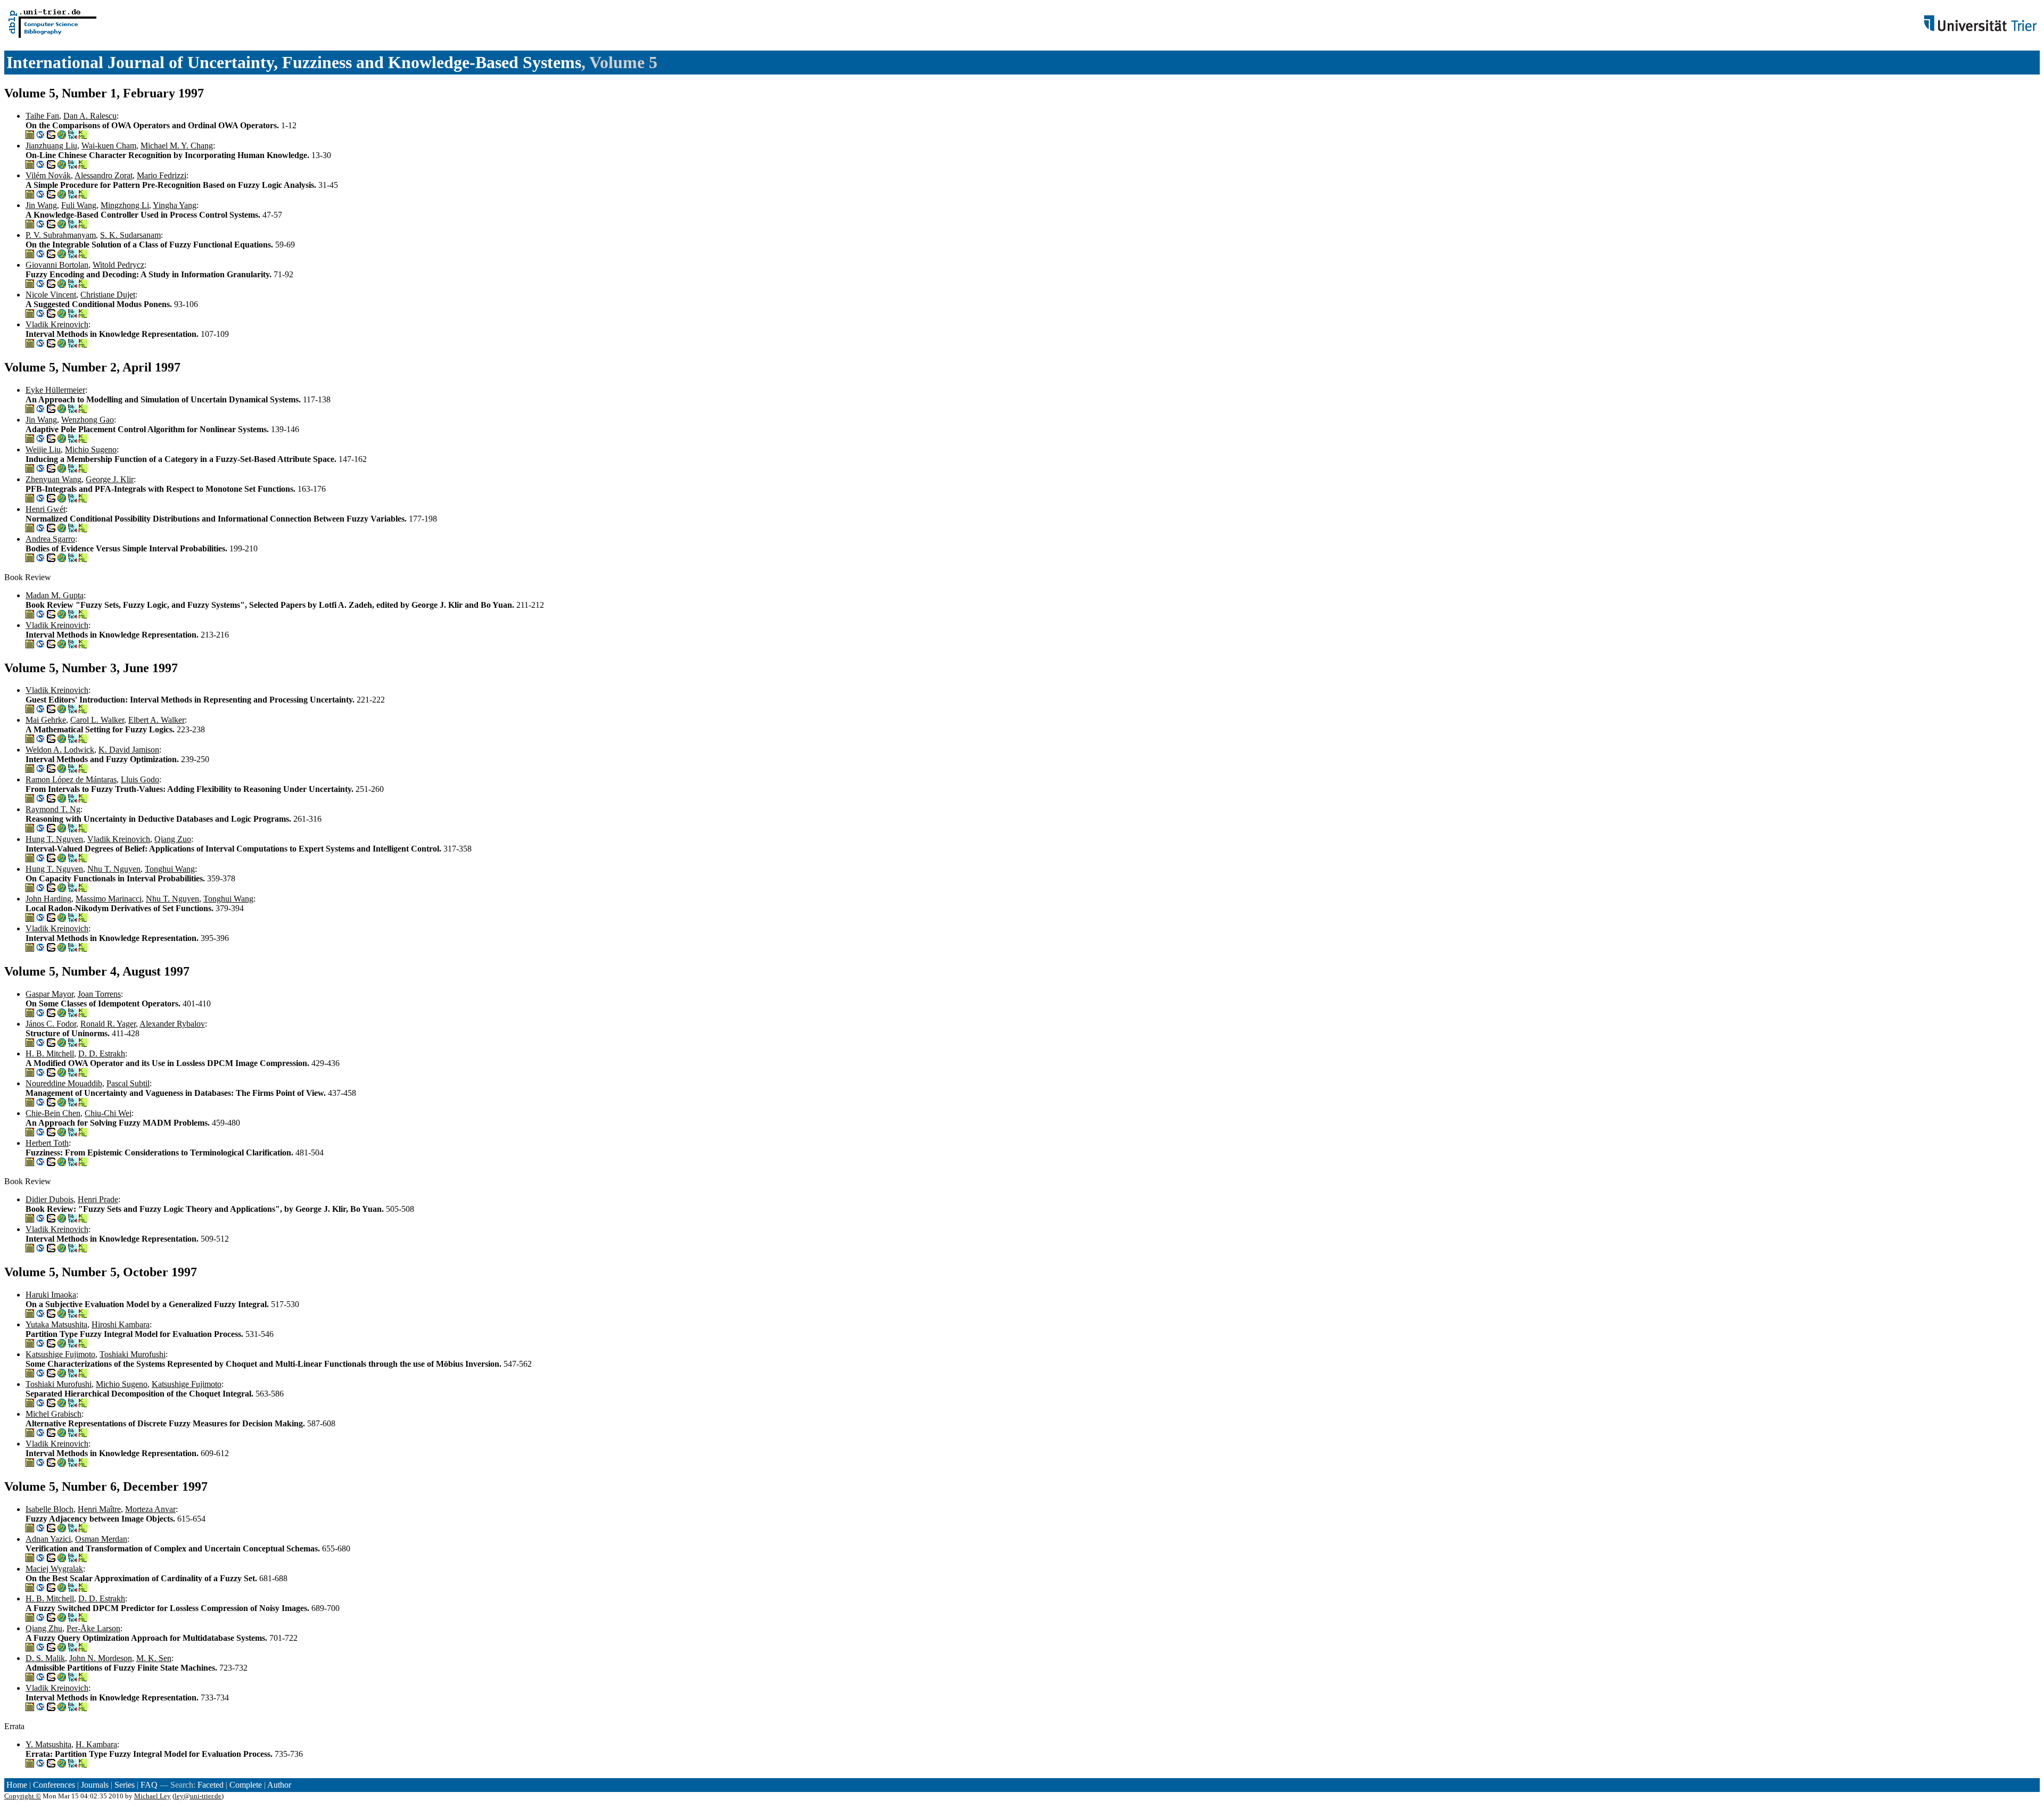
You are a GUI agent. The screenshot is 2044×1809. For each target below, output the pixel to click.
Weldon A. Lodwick (60, 750)
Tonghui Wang (170, 869)
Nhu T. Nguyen (114, 869)
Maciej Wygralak (54, 1569)
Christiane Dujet (108, 295)
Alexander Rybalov (172, 1024)
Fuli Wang (79, 205)
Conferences (54, 1785)
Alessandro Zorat (104, 175)
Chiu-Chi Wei (108, 1113)
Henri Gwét (46, 509)
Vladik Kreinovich (57, 324)
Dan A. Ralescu (90, 116)
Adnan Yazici (48, 1539)
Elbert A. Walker (156, 720)
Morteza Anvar (150, 1509)
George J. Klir (110, 479)
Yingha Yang (175, 205)
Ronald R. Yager (108, 1024)
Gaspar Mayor (50, 994)
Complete (246, 1785)
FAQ (149, 1785)
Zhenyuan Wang (53, 479)
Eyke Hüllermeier (55, 390)
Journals (95, 1785)
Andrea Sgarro (50, 539)
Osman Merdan (101, 1539)
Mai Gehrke (46, 720)
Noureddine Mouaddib (64, 1083)
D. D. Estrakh (102, 1054)
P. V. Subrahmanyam (61, 235)
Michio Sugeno (91, 449)
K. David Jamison (129, 750)
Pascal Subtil (128, 1083)
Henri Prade (98, 1199)
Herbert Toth (47, 1143)
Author (279, 1785)
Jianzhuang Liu (51, 146)
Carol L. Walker (97, 720)
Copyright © (23, 1796)
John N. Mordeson (101, 1658)
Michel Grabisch (53, 1414)
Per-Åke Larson (93, 1628)
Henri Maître (99, 1509)
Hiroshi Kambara (121, 1324)
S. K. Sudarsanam (130, 235)
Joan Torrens (99, 994)
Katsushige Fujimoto (60, 1354)
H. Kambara (96, 1744)
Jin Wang (41, 205)
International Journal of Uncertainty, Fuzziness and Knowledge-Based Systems (294, 62)
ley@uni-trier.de (198, 1796)
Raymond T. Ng (53, 809)
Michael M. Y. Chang (177, 146)
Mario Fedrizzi (162, 175)
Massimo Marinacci (109, 899)
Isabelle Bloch (50, 1509)
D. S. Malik (45, 1658)
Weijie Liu (43, 449)
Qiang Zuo (173, 839)
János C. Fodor (51, 1024)
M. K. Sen (154, 1658)
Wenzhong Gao (88, 420)
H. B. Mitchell (50, 1054)
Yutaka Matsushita (56, 1324)
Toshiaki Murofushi (133, 1354)
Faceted (211, 1785)
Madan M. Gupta (55, 595)
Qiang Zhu (44, 1628)
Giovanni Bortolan (57, 265)
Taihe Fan (42, 116)
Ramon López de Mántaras (71, 779)
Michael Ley (153, 1796)
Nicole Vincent (51, 295)
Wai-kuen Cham (109, 146)
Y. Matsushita (48, 1744)
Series (125, 1785)
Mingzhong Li (125, 205)
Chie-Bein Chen (53, 1113)
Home (17, 1785)
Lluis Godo (140, 779)
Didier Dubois (50, 1199)
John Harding (48, 899)
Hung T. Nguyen (54, 839)
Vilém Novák (48, 175)
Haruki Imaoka (51, 1295)
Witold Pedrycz (118, 265)
